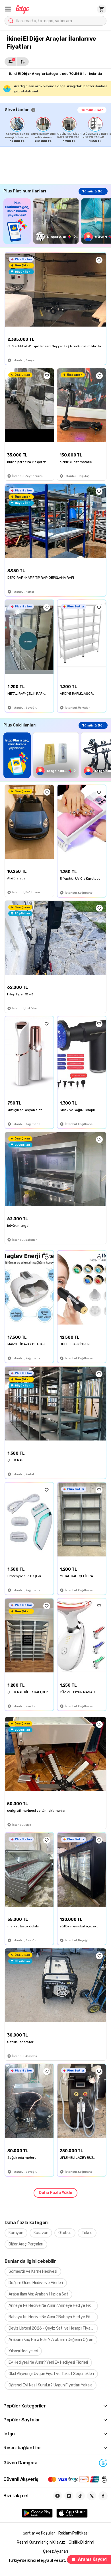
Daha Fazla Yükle (55, 2193)
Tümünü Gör (92, 110)
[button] (8, 9)
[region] (58, 130)
